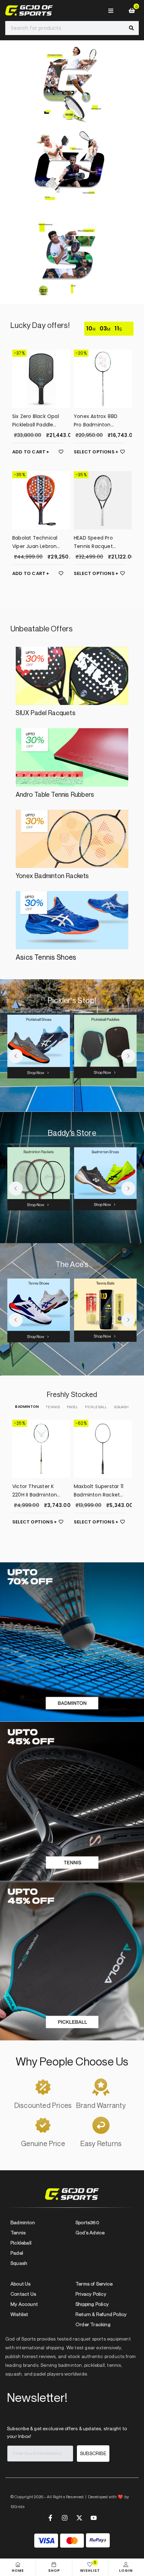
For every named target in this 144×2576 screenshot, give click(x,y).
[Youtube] (94, 2518)
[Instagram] (65, 2518)
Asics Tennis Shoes (46, 957)
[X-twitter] (79, 2518)
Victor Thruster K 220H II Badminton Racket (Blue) (35, 1491)
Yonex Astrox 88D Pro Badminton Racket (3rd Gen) (96, 421)
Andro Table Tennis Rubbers (55, 794)
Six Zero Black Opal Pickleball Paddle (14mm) (36, 421)
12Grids (18, 2506)
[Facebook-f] (50, 2518)
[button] (16, 1056)
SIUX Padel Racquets (46, 713)
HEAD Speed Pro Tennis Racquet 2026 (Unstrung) (94, 542)
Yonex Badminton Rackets (52, 876)
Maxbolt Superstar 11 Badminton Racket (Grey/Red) (99, 1491)
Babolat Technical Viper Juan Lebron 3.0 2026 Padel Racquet (35, 542)
